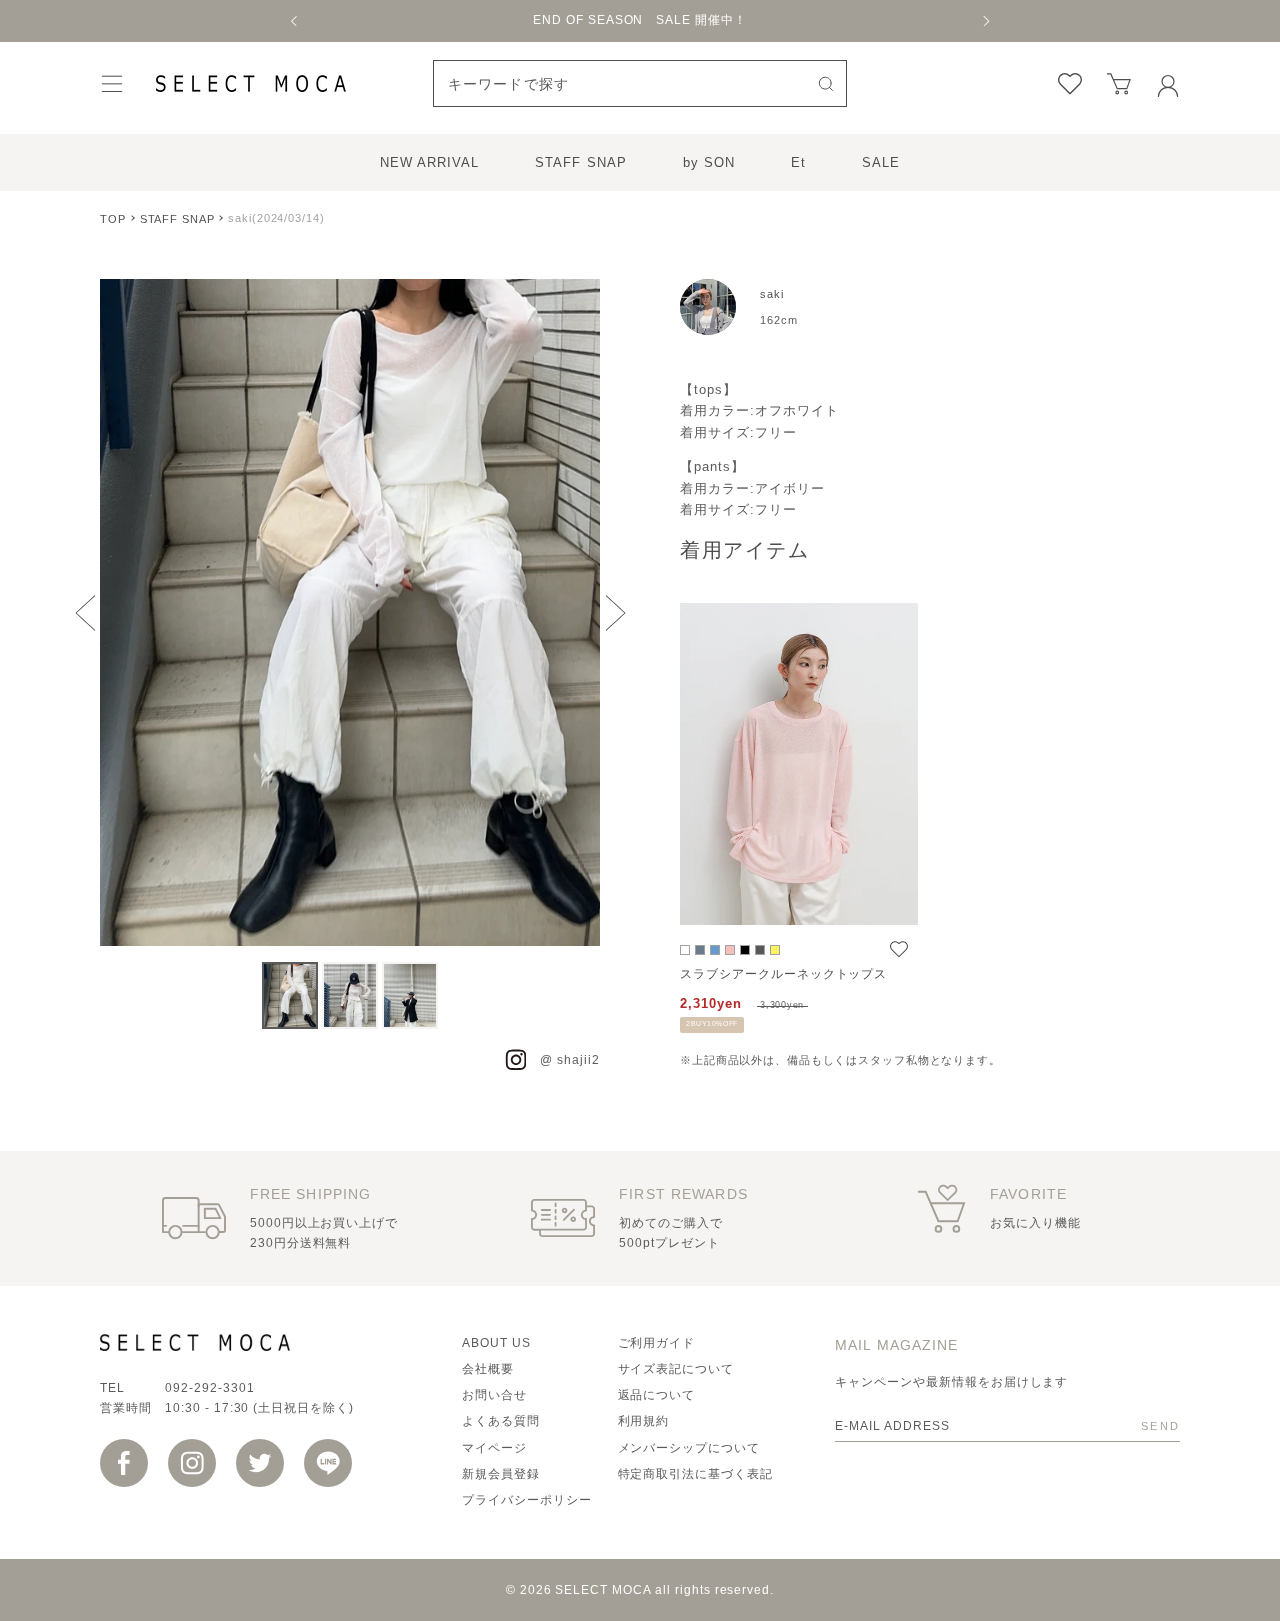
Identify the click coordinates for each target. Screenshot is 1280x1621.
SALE (881, 162)
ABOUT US (496, 1343)
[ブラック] (745, 950)
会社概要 (488, 1369)
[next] (985, 21)
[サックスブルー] (700, 950)
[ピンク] (730, 950)
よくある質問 (501, 1421)
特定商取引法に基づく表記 (696, 1474)
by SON (709, 162)
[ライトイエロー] (775, 950)
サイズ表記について (676, 1369)
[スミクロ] (760, 950)
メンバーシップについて (689, 1448)
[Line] (328, 1463)
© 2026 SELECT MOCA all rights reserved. (640, 1590)
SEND (1160, 1426)
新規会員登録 (501, 1474)
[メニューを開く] (112, 83)
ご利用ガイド (657, 1343)
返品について (657, 1395)
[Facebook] (124, 1463)
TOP (113, 219)
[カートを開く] (1119, 84)
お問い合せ (494, 1395)
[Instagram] (192, 1463)
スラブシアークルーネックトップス (783, 974)
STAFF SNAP (580, 162)
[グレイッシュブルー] (715, 950)
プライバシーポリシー (527, 1500)
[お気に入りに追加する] (899, 949)
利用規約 (644, 1421)
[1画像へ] (290, 995)
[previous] (295, 21)
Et (798, 162)
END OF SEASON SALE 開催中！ (640, 20)
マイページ (494, 1448)
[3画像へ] (410, 995)
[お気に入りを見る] (1070, 84)
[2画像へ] (350, 995)
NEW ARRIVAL (429, 162)
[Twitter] (260, 1463)
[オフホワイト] (685, 950)
